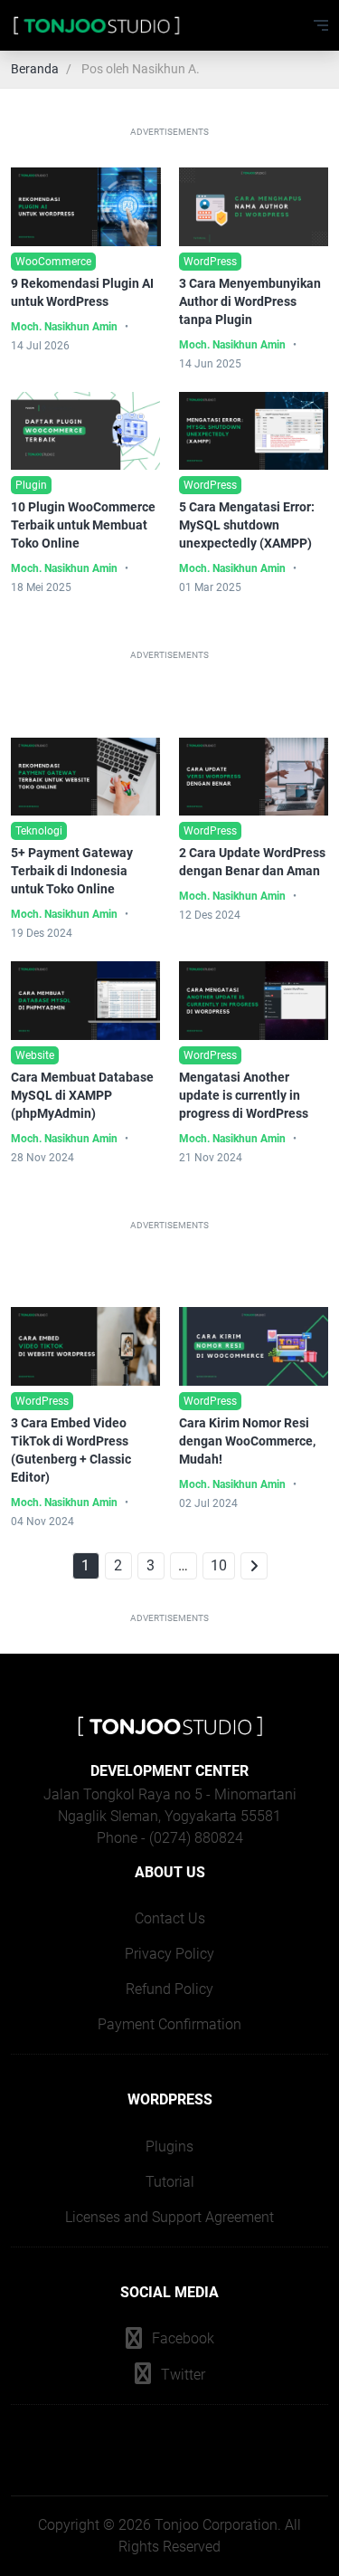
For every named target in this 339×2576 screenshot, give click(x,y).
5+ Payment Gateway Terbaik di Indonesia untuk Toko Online (72, 871)
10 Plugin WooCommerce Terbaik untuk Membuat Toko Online (83, 525)
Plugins (169, 2147)
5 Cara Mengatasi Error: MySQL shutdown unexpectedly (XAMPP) (247, 525)
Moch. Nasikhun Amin (64, 327)
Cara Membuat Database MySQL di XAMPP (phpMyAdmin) (82, 1095)
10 (219, 1565)
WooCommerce (53, 262)
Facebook (181, 2338)
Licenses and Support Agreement (169, 2217)
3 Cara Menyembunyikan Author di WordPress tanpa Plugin (250, 301)
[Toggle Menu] (321, 25)
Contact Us (170, 1918)
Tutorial (170, 2182)
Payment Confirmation (169, 2024)
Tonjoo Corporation (216, 2525)
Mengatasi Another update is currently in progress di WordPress (244, 1095)
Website (35, 1055)
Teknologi (39, 831)
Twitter (181, 2375)
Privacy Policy (169, 1954)
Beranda (35, 69)
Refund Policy (169, 1989)
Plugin (31, 485)
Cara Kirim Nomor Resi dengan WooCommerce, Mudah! (247, 1441)
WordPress (210, 262)
